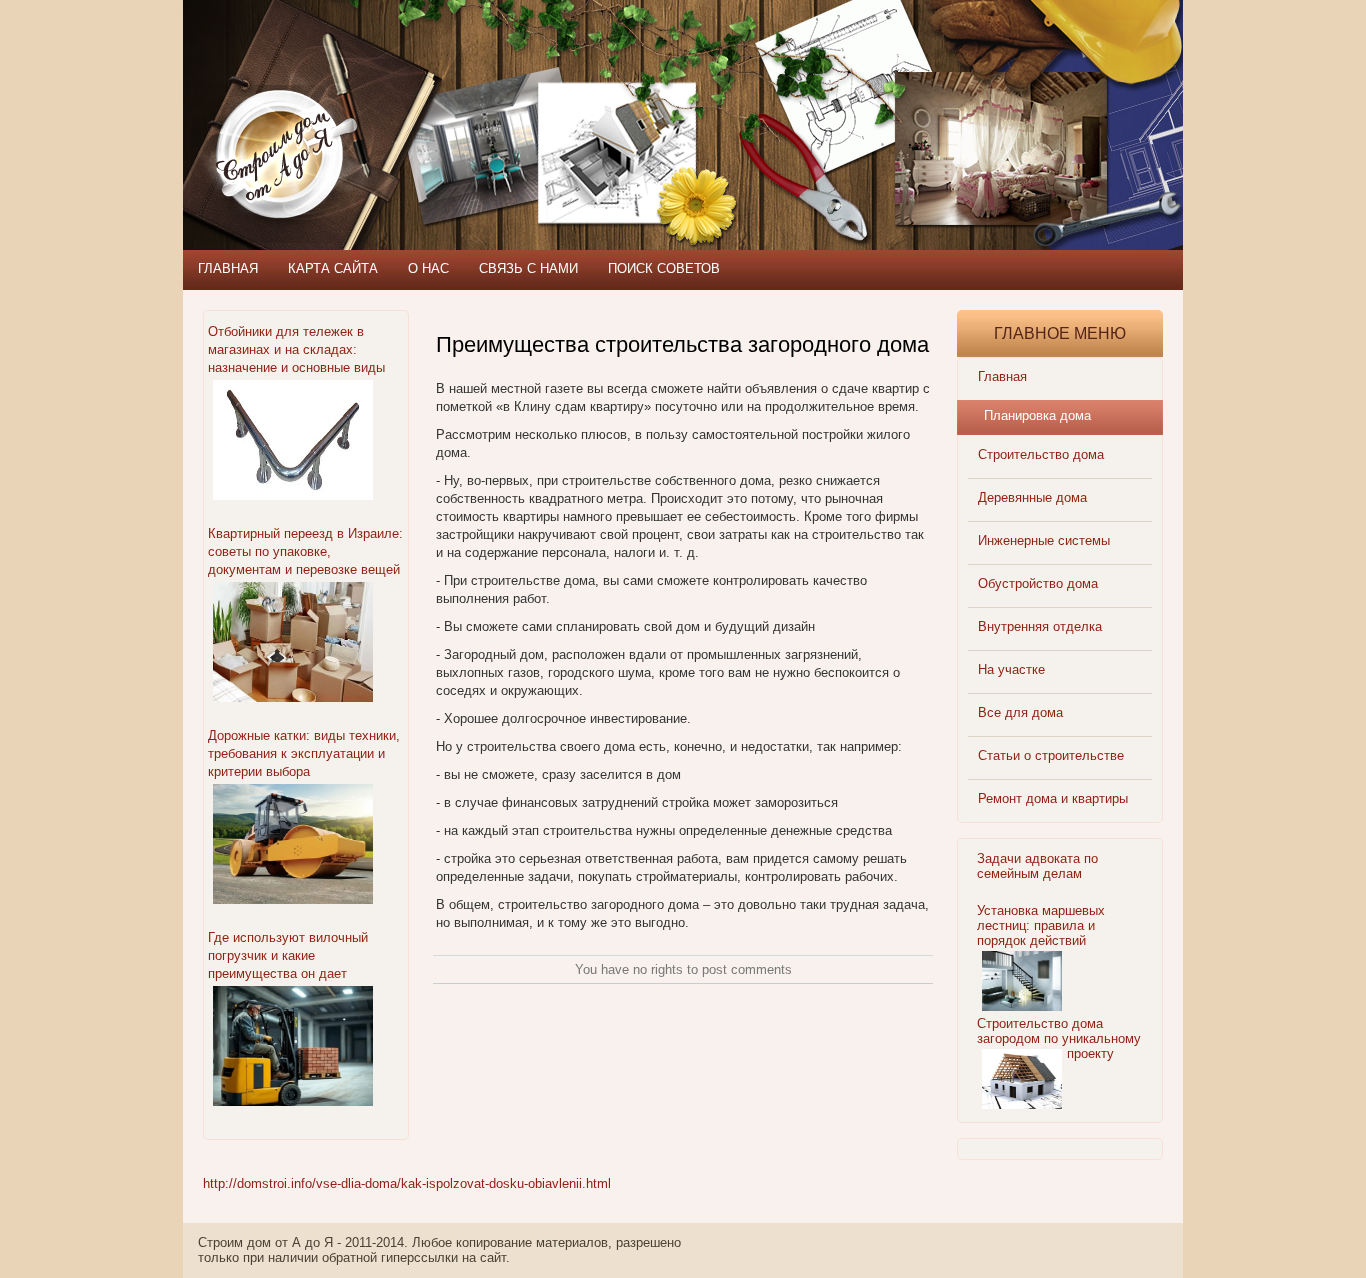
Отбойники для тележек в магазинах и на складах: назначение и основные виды (296, 349)
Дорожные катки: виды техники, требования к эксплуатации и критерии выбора (304, 753)
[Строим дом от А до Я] (398, 90)
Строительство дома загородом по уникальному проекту (1059, 1038)
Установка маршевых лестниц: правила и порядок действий (1041, 925)
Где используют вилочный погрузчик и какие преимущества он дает (288, 955)
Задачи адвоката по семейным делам (1037, 866)
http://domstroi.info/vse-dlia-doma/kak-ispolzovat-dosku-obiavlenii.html (407, 1183)
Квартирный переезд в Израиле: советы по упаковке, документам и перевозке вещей (305, 551)
